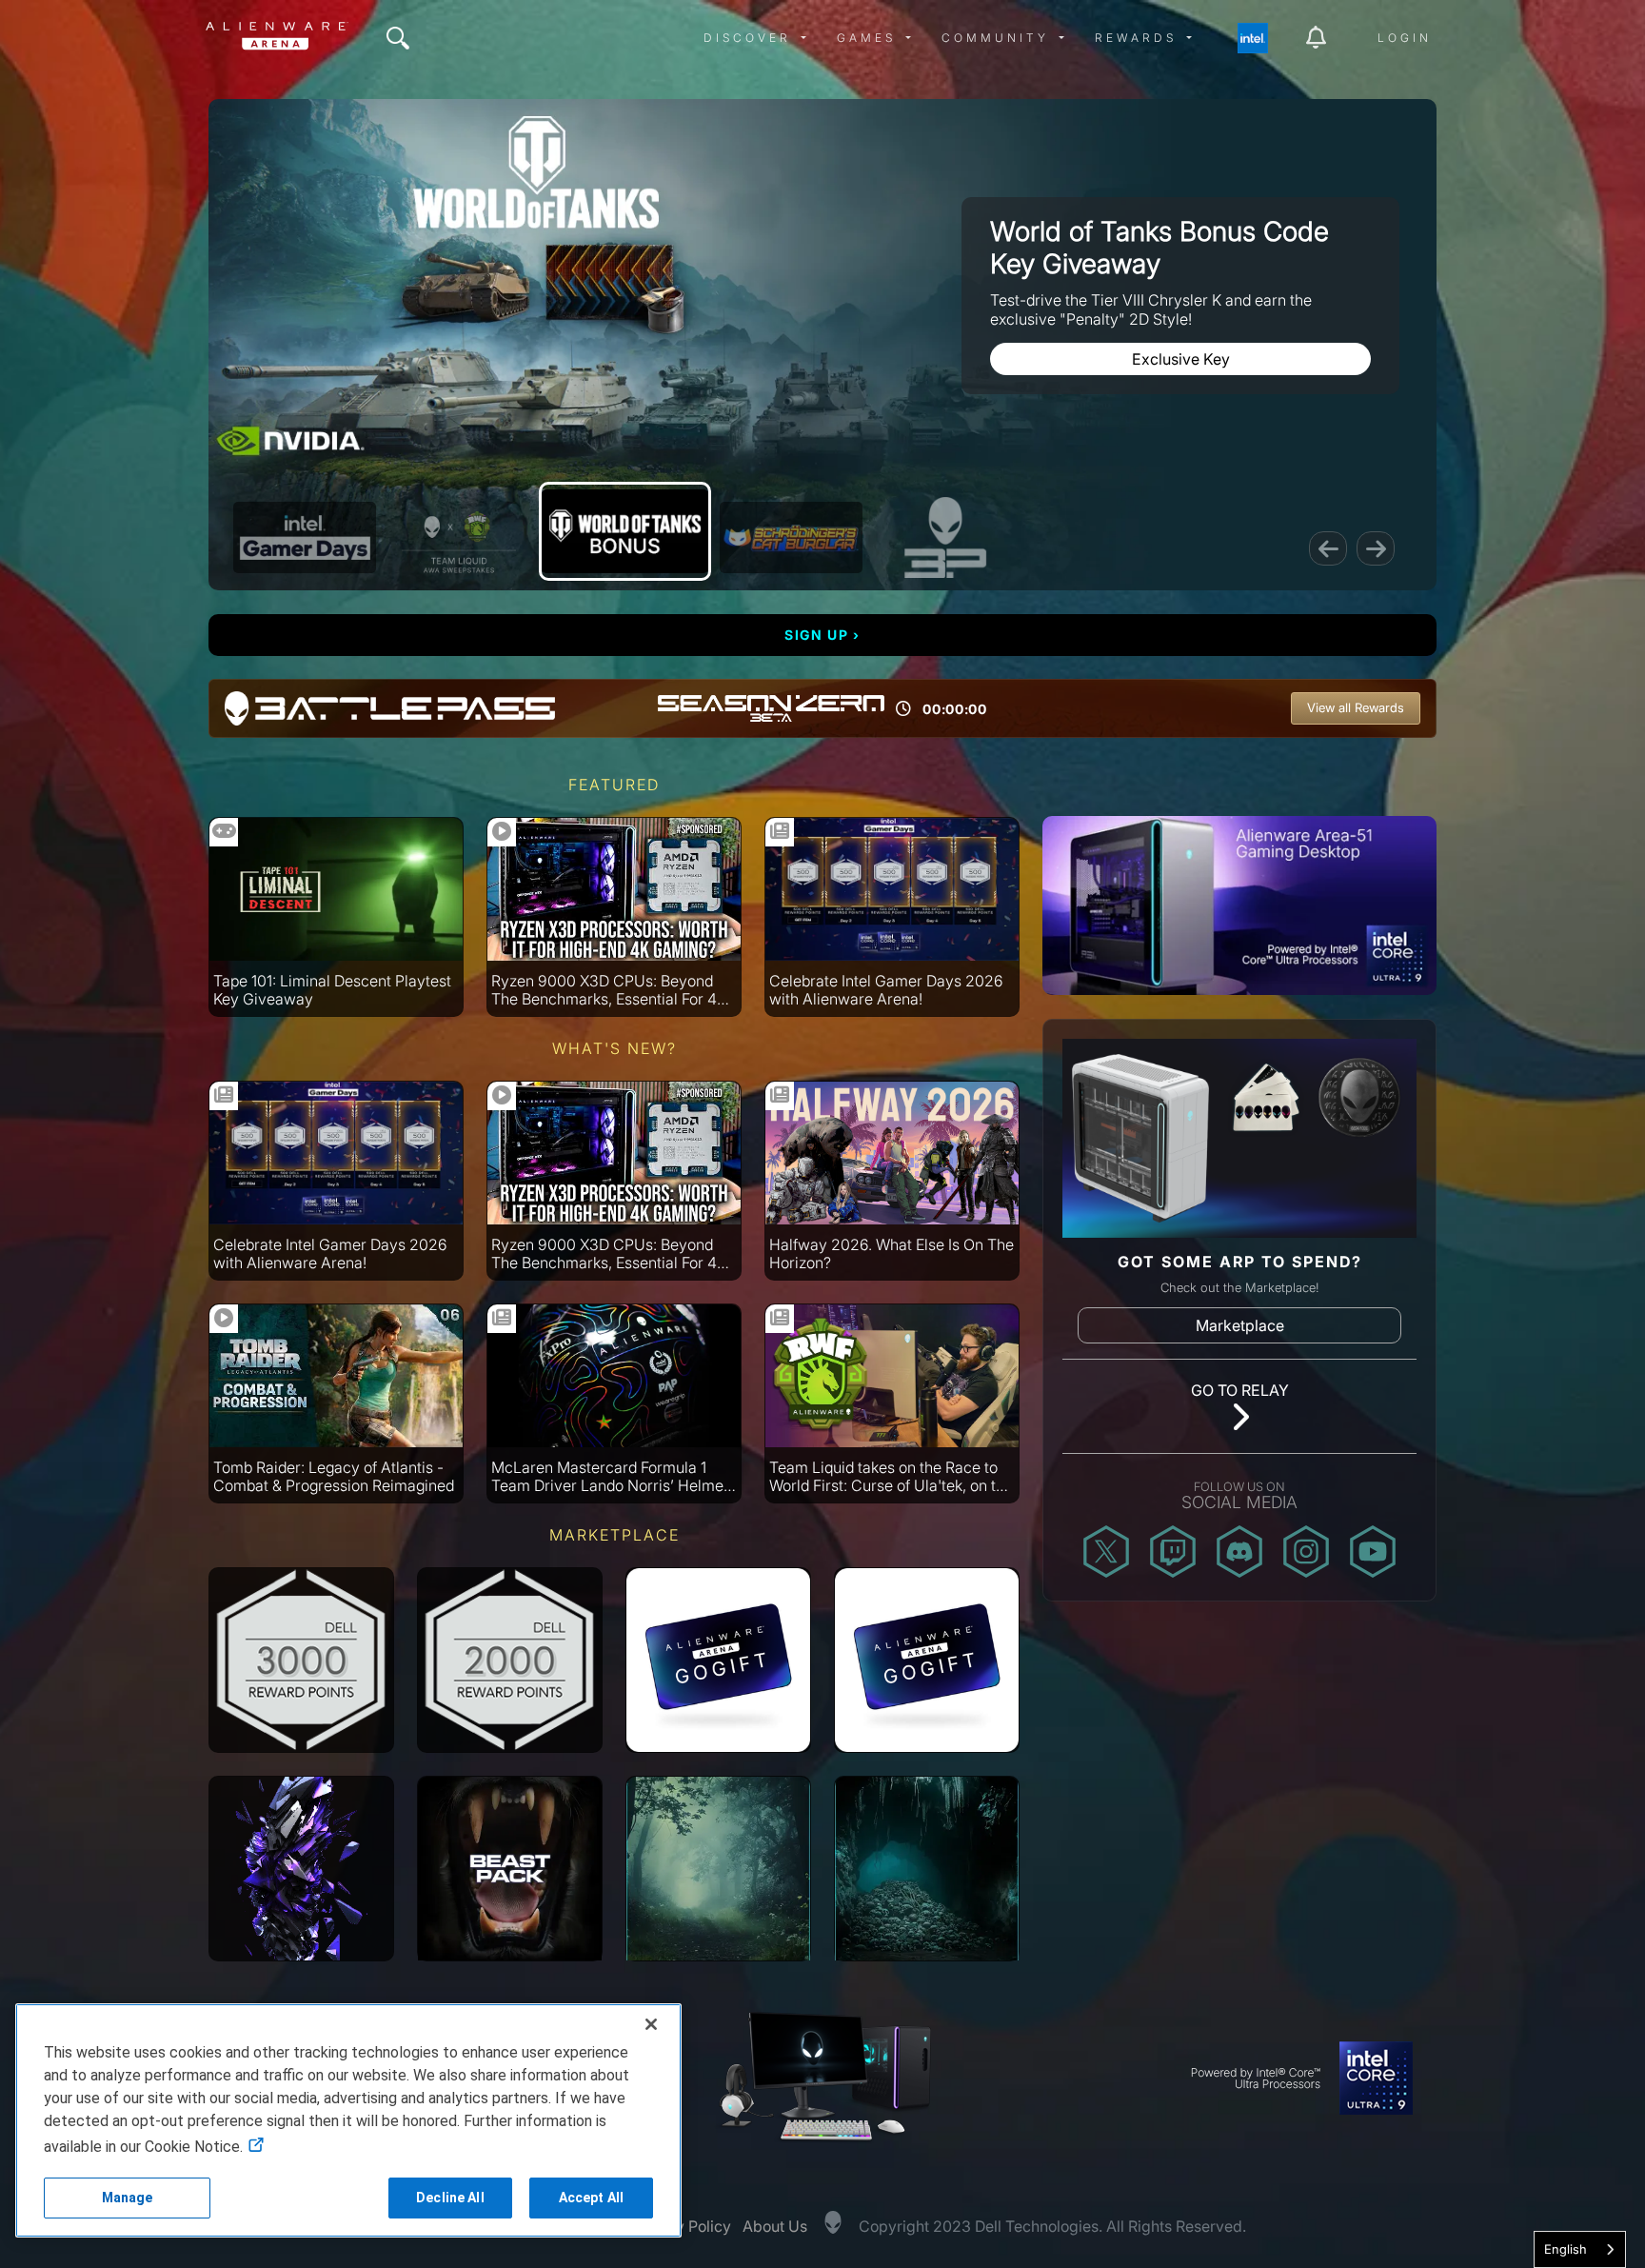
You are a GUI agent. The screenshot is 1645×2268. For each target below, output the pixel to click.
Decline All (450, 2198)
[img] (398, 38)
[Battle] (945, 537)
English (1566, 2249)
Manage (128, 2198)
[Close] (651, 2024)
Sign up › (822, 635)
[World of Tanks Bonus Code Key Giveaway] (625, 531)
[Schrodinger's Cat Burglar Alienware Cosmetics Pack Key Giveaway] (791, 537)
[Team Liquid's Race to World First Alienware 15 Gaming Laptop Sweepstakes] (459, 537)
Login (1405, 38)
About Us (775, 2226)
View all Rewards (1356, 707)
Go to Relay (1240, 1390)
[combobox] (1580, 2249)
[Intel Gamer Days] (305, 537)
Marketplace (1240, 1325)
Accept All (591, 2198)
